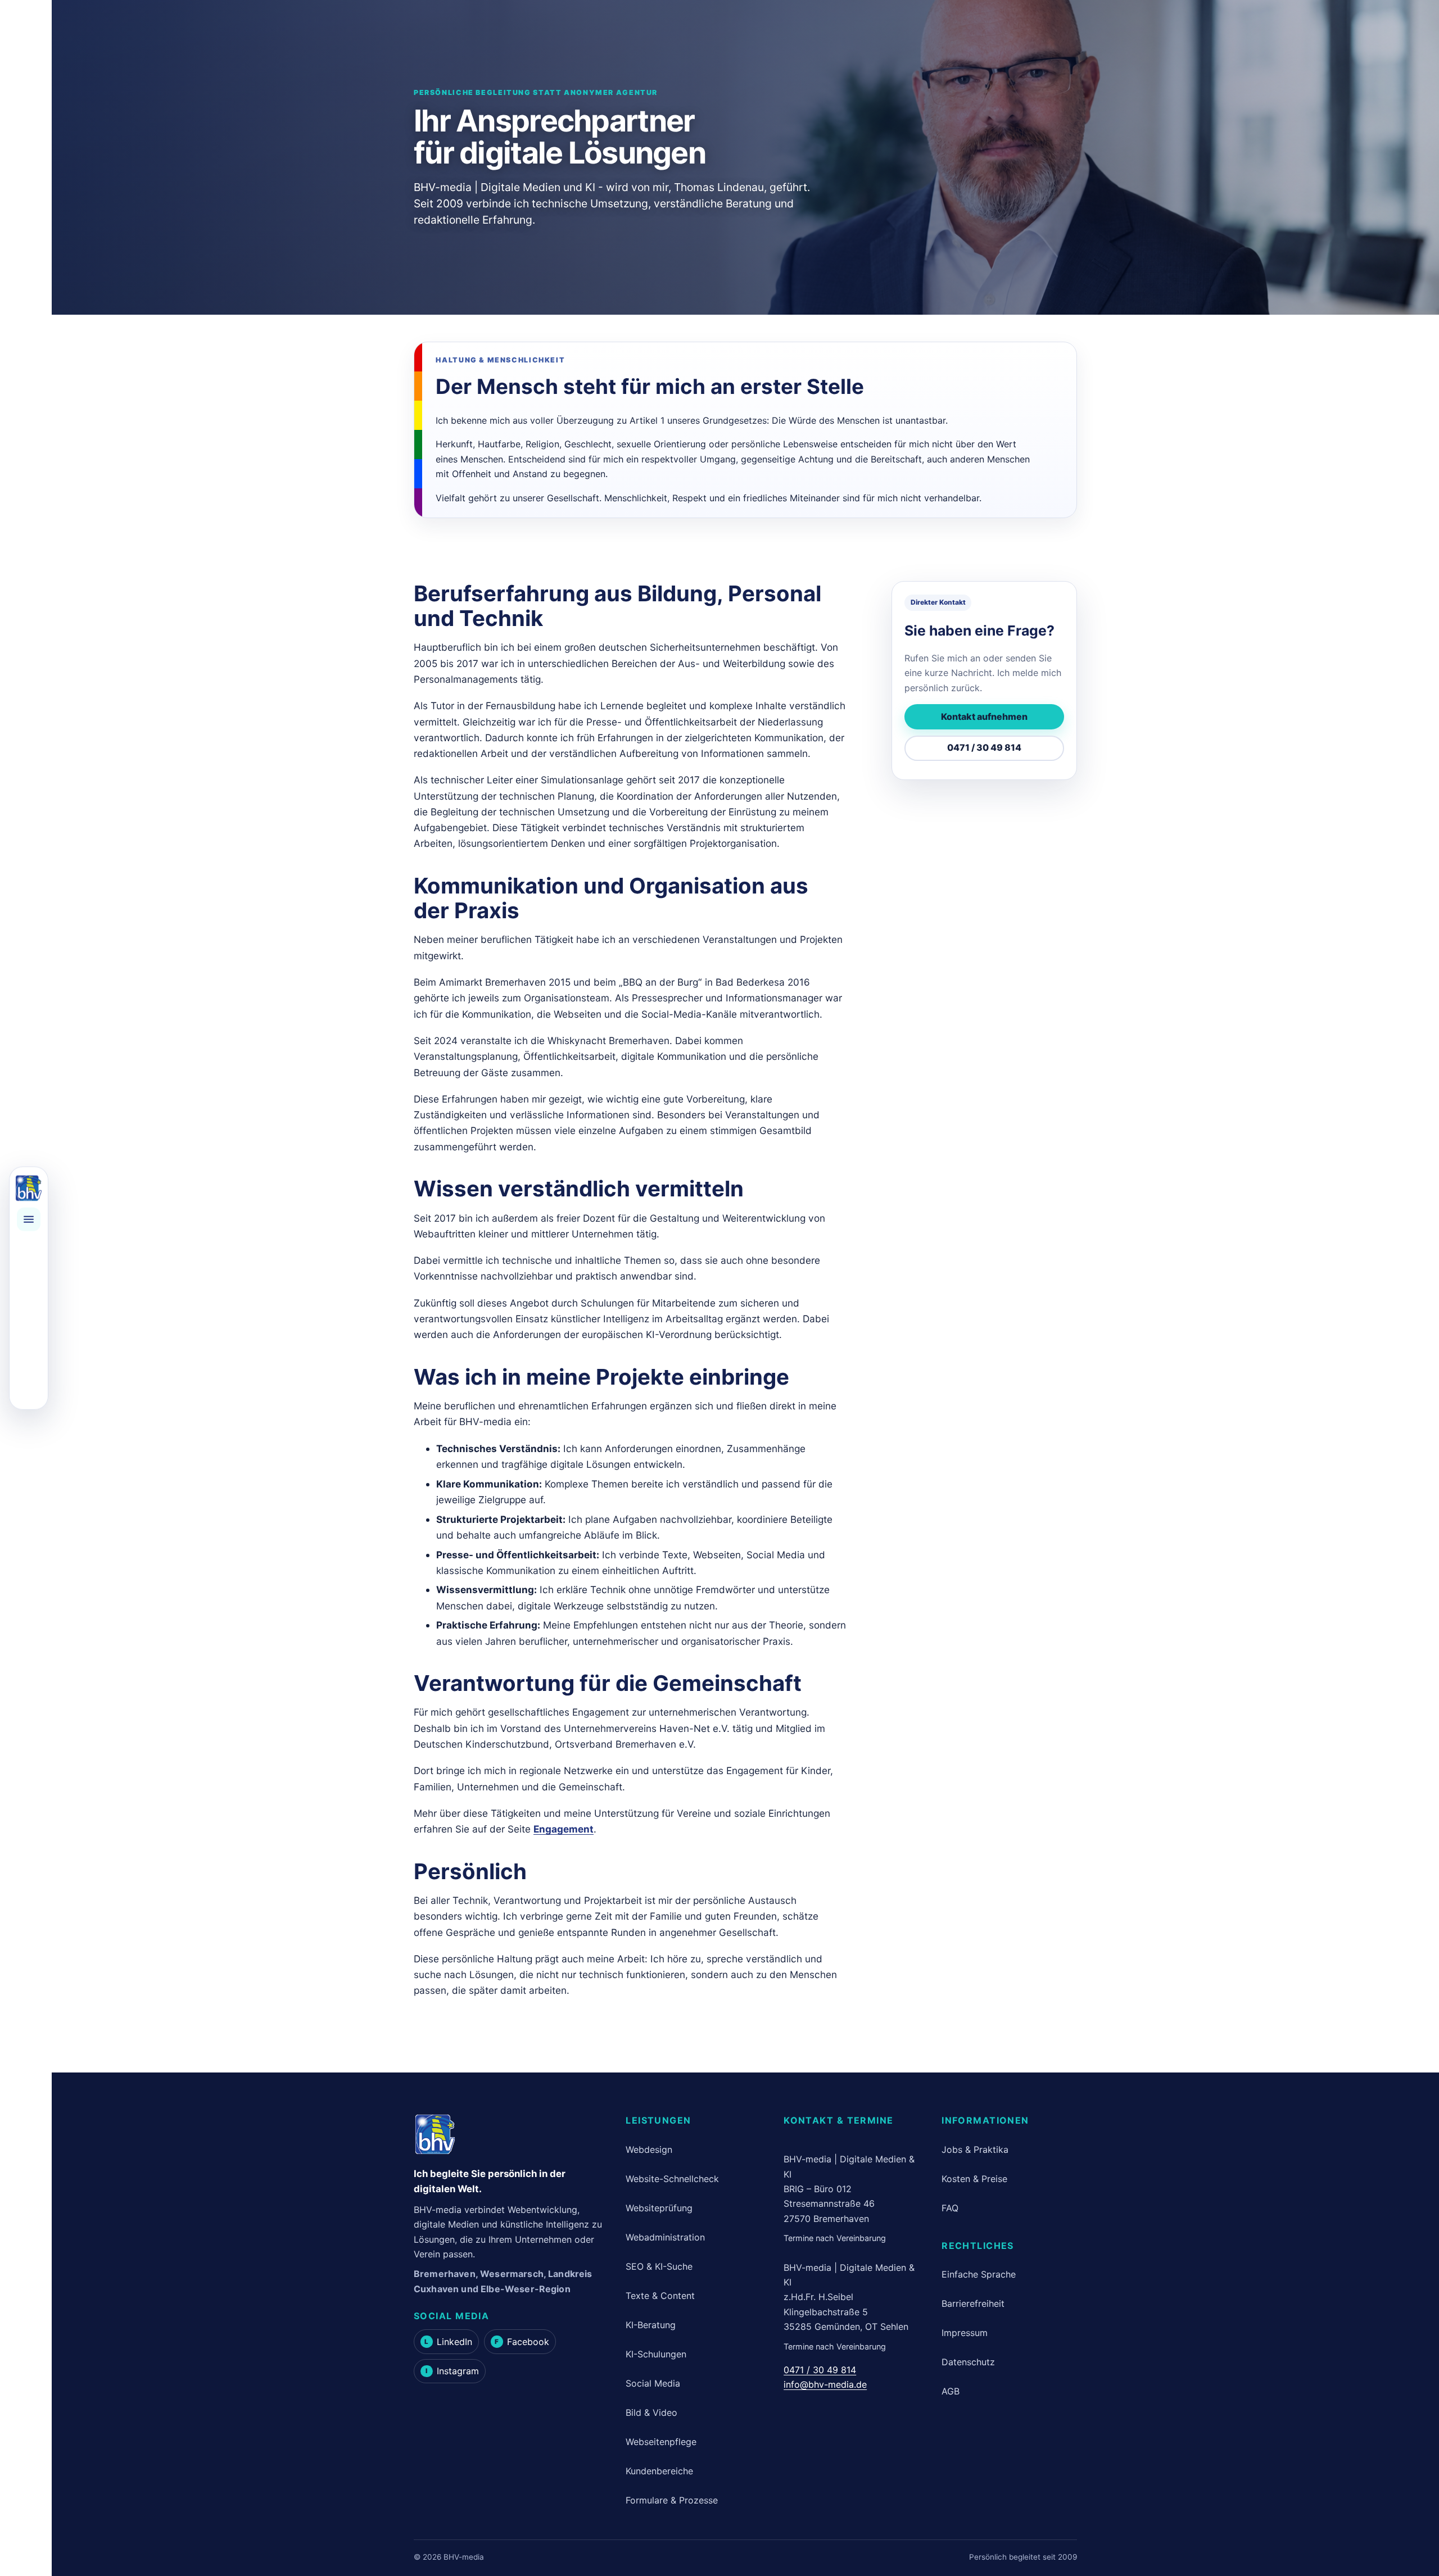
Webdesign (649, 2149)
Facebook (522, 2342)
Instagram (452, 2371)
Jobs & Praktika (975, 2149)
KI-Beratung (651, 2325)
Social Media (653, 2383)
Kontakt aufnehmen (984, 716)
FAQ (950, 2208)
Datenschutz (968, 2362)
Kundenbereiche (659, 2471)
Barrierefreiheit (973, 2303)
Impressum (965, 2333)
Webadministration (665, 2237)
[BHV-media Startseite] (29, 1189)
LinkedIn (448, 2342)
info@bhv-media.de (825, 2384)
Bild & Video (651, 2412)
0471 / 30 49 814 (984, 748)
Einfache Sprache (979, 2274)
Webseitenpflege (661, 2442)
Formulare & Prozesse (672, 2500)
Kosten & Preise (974, 2179)
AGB (951, 2391)
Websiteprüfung (659, 2208)
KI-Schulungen (656, 2354)
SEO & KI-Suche (659, 2266)
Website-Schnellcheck (672, 2179)
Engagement (564, 1829)
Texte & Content (660, 2296)
